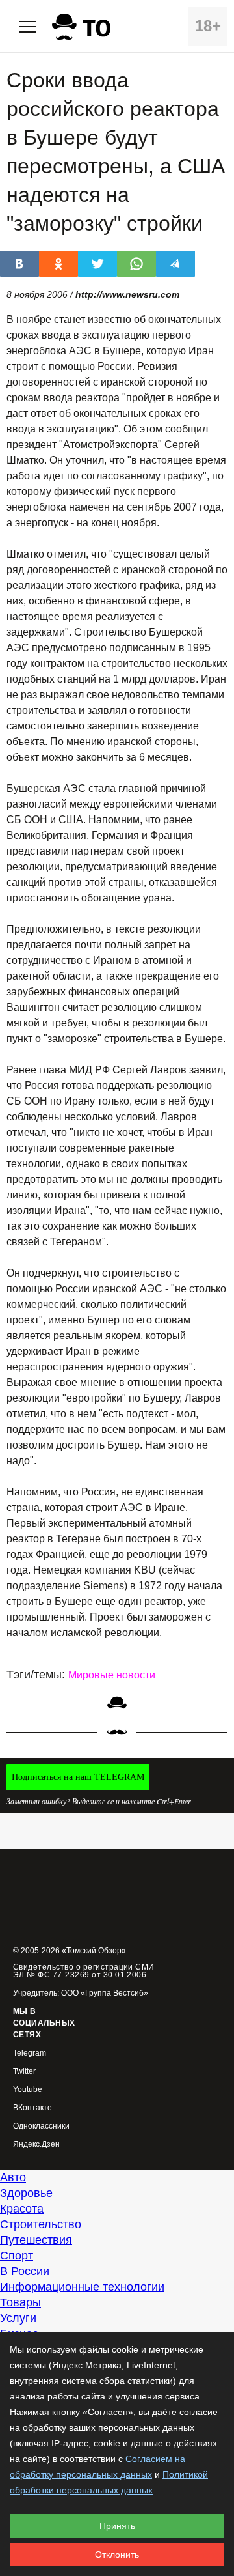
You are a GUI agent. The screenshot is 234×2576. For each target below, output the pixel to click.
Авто (13, 2177)
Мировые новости (112, 1675)
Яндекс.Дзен (36, 2144)
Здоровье (26, 2193)
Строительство (41, 2224)
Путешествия (36, 2240)
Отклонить (117, 2555)
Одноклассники (41, 2126)
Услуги (18, 2318)
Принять (117, 2526)
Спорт (17, 2256)
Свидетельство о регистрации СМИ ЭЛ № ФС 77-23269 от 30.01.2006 (84, 1971)
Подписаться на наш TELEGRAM (78, 1777)
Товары (20, 2302)
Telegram (30, 2053)
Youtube (28, 2090)
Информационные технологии (82, 2287)
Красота (22, 2209)
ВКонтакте (32, 2108)
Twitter (24, 2072)
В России (25, 2271)
